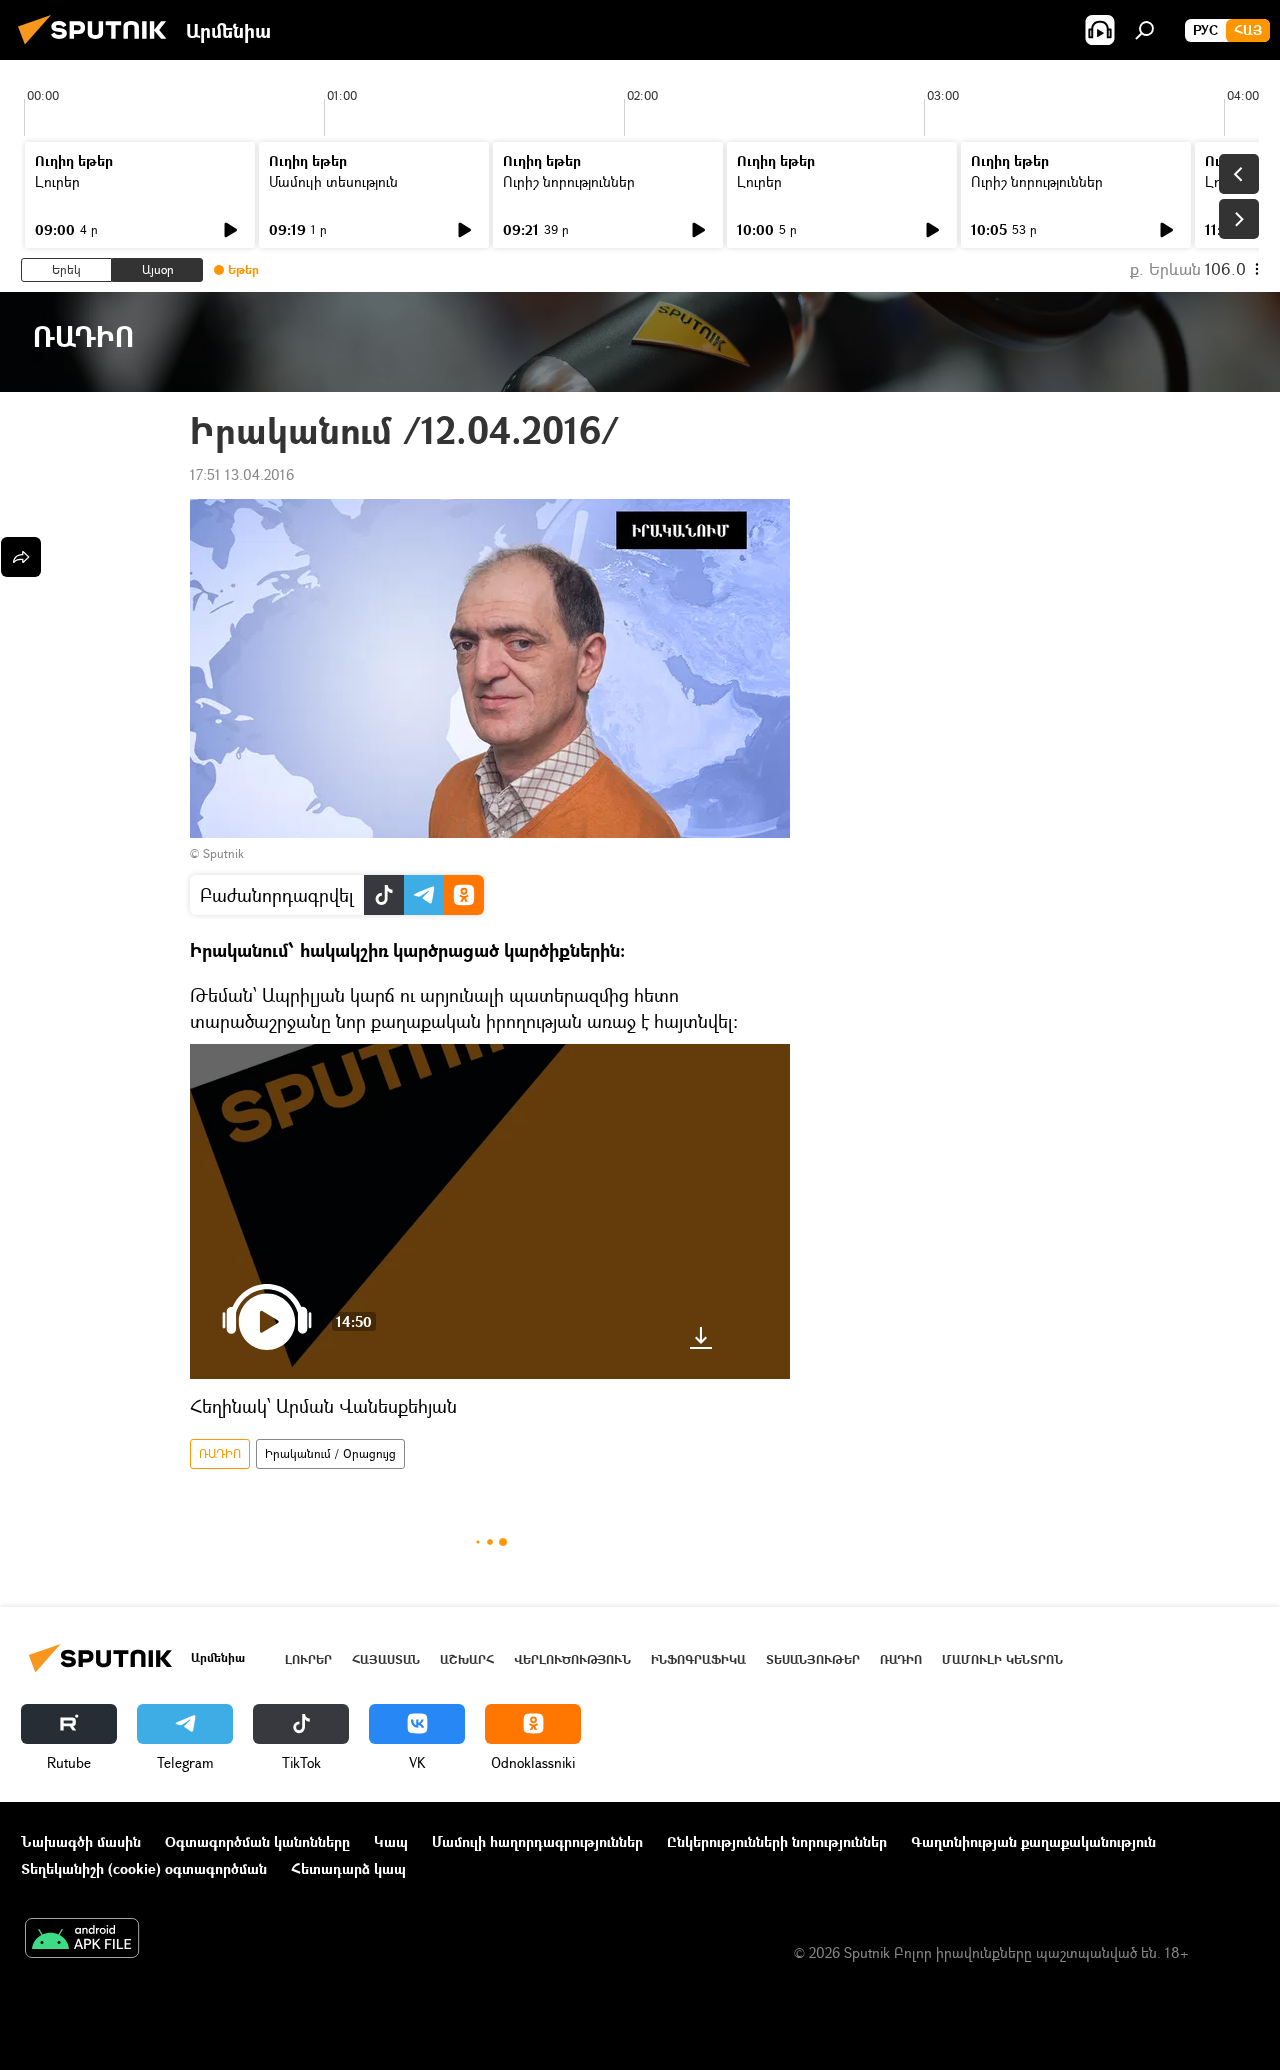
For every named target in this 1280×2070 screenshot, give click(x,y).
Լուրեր (57, 181)
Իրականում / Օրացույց (330, 1453)
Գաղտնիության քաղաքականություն (1033, 1841)
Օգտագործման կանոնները (257, 1841)
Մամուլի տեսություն (333, 181)
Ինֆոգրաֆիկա (698, 1659)
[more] (21, 557)
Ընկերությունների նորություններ (777, 1841)
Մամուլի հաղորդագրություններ (537, 1841)
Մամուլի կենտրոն (1002, 1659)
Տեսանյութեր (813, 1659)
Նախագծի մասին (81, 1841)
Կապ (391, 1841)
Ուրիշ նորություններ (569, 181)
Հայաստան (386, 1659)
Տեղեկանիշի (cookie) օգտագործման (144, 1868)
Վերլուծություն (572, 1659)
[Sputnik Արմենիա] (98, 46)
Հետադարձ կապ (348, 1868)
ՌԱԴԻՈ (220, 1453)
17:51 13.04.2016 (242, 474)
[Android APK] (82, 1940)
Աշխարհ (467, 1659)
